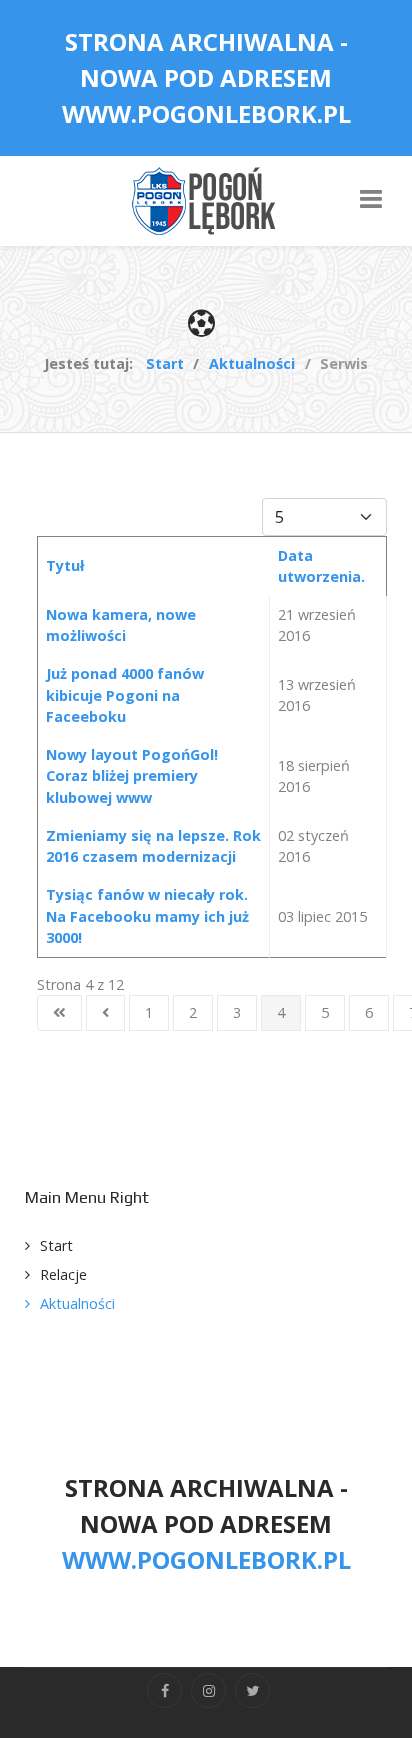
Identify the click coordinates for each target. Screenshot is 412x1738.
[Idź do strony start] (59, 1013)
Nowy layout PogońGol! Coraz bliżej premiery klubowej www (132, 776)
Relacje (63, 1274)
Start (56, 1245)
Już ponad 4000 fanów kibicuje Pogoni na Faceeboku (125, 695)
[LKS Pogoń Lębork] (206, 199)
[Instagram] (208, 1690)
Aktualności (77, 1303)
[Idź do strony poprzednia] (105, 1013)
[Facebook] (164, 1690)
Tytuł (65, 565)
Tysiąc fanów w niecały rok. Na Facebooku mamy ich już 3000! (147, 916)
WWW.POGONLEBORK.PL (206, 113)
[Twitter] (252, 1690)
